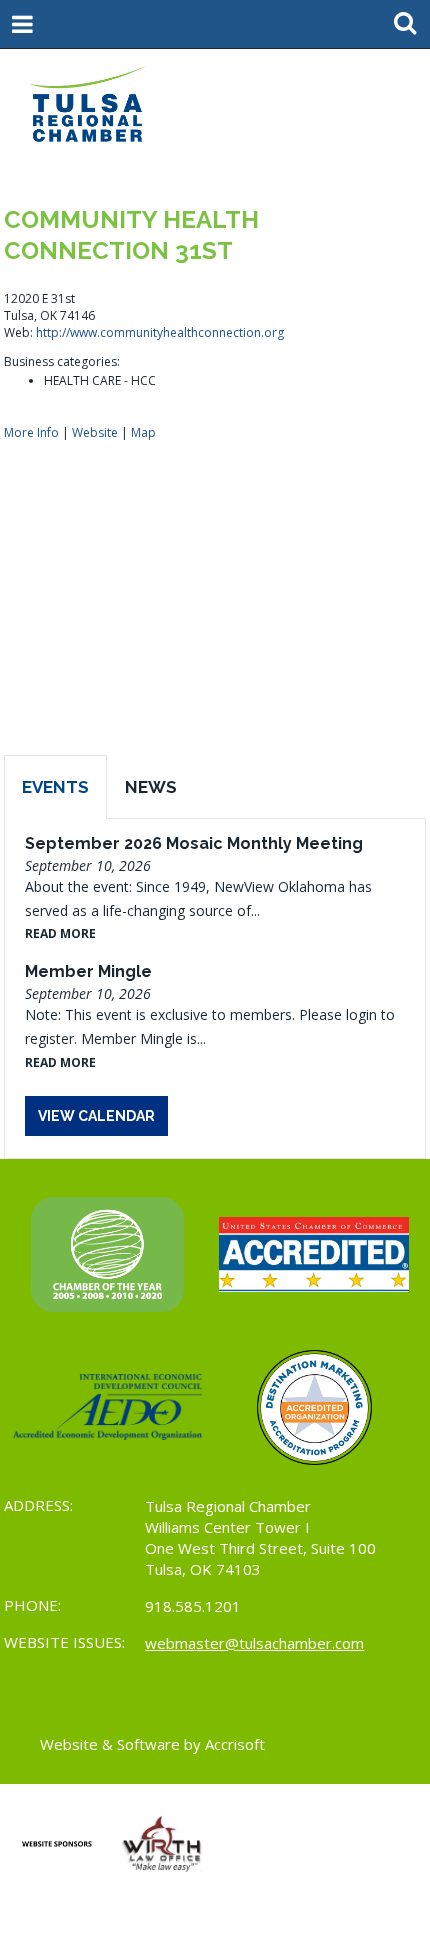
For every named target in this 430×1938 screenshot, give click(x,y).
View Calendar (96, 1116)
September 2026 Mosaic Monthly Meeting (194, 843)
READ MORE (60, 933)
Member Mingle (88, 971)
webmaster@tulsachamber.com (254, 1643)
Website (95, 432)
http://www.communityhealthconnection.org (160, 332)
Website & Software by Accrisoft (152, 1744)
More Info (31, 432)
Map (143, 432)
